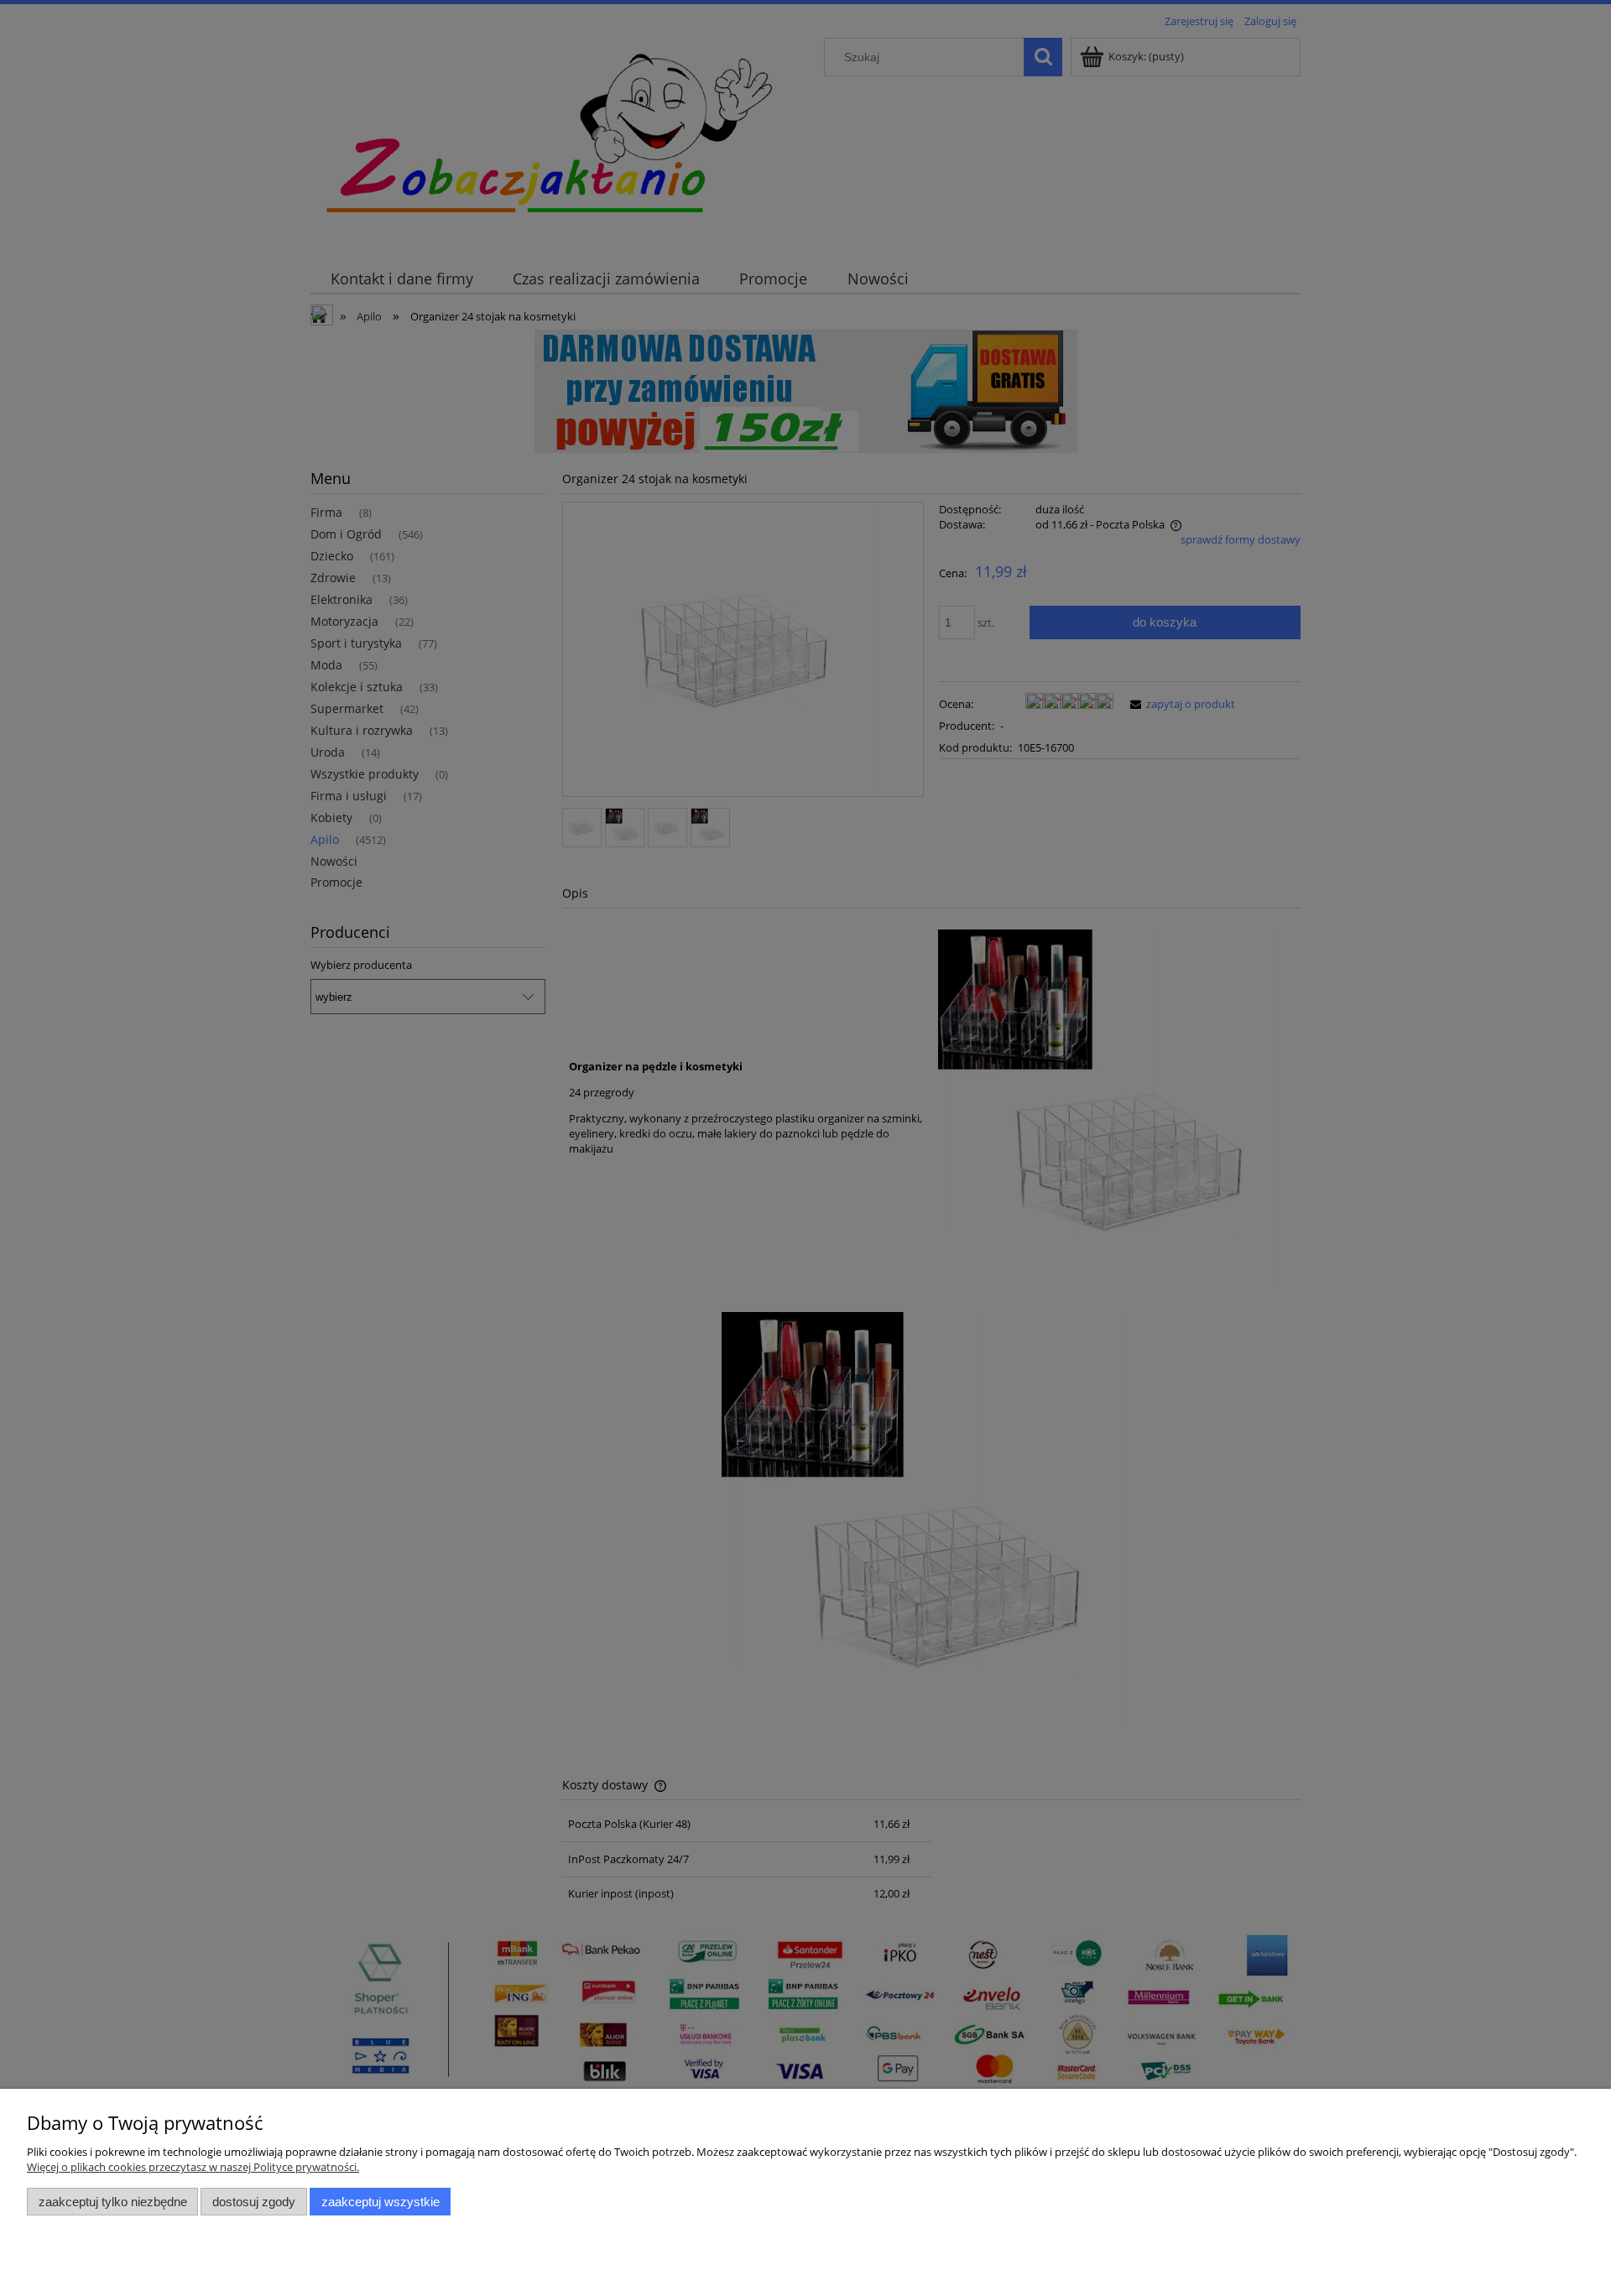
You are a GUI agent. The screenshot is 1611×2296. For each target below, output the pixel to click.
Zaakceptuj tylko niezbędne (113, 2202)
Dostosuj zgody (254, 2202)
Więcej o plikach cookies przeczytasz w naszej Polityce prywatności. (193, 2167)
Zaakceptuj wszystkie (381, 2202)
